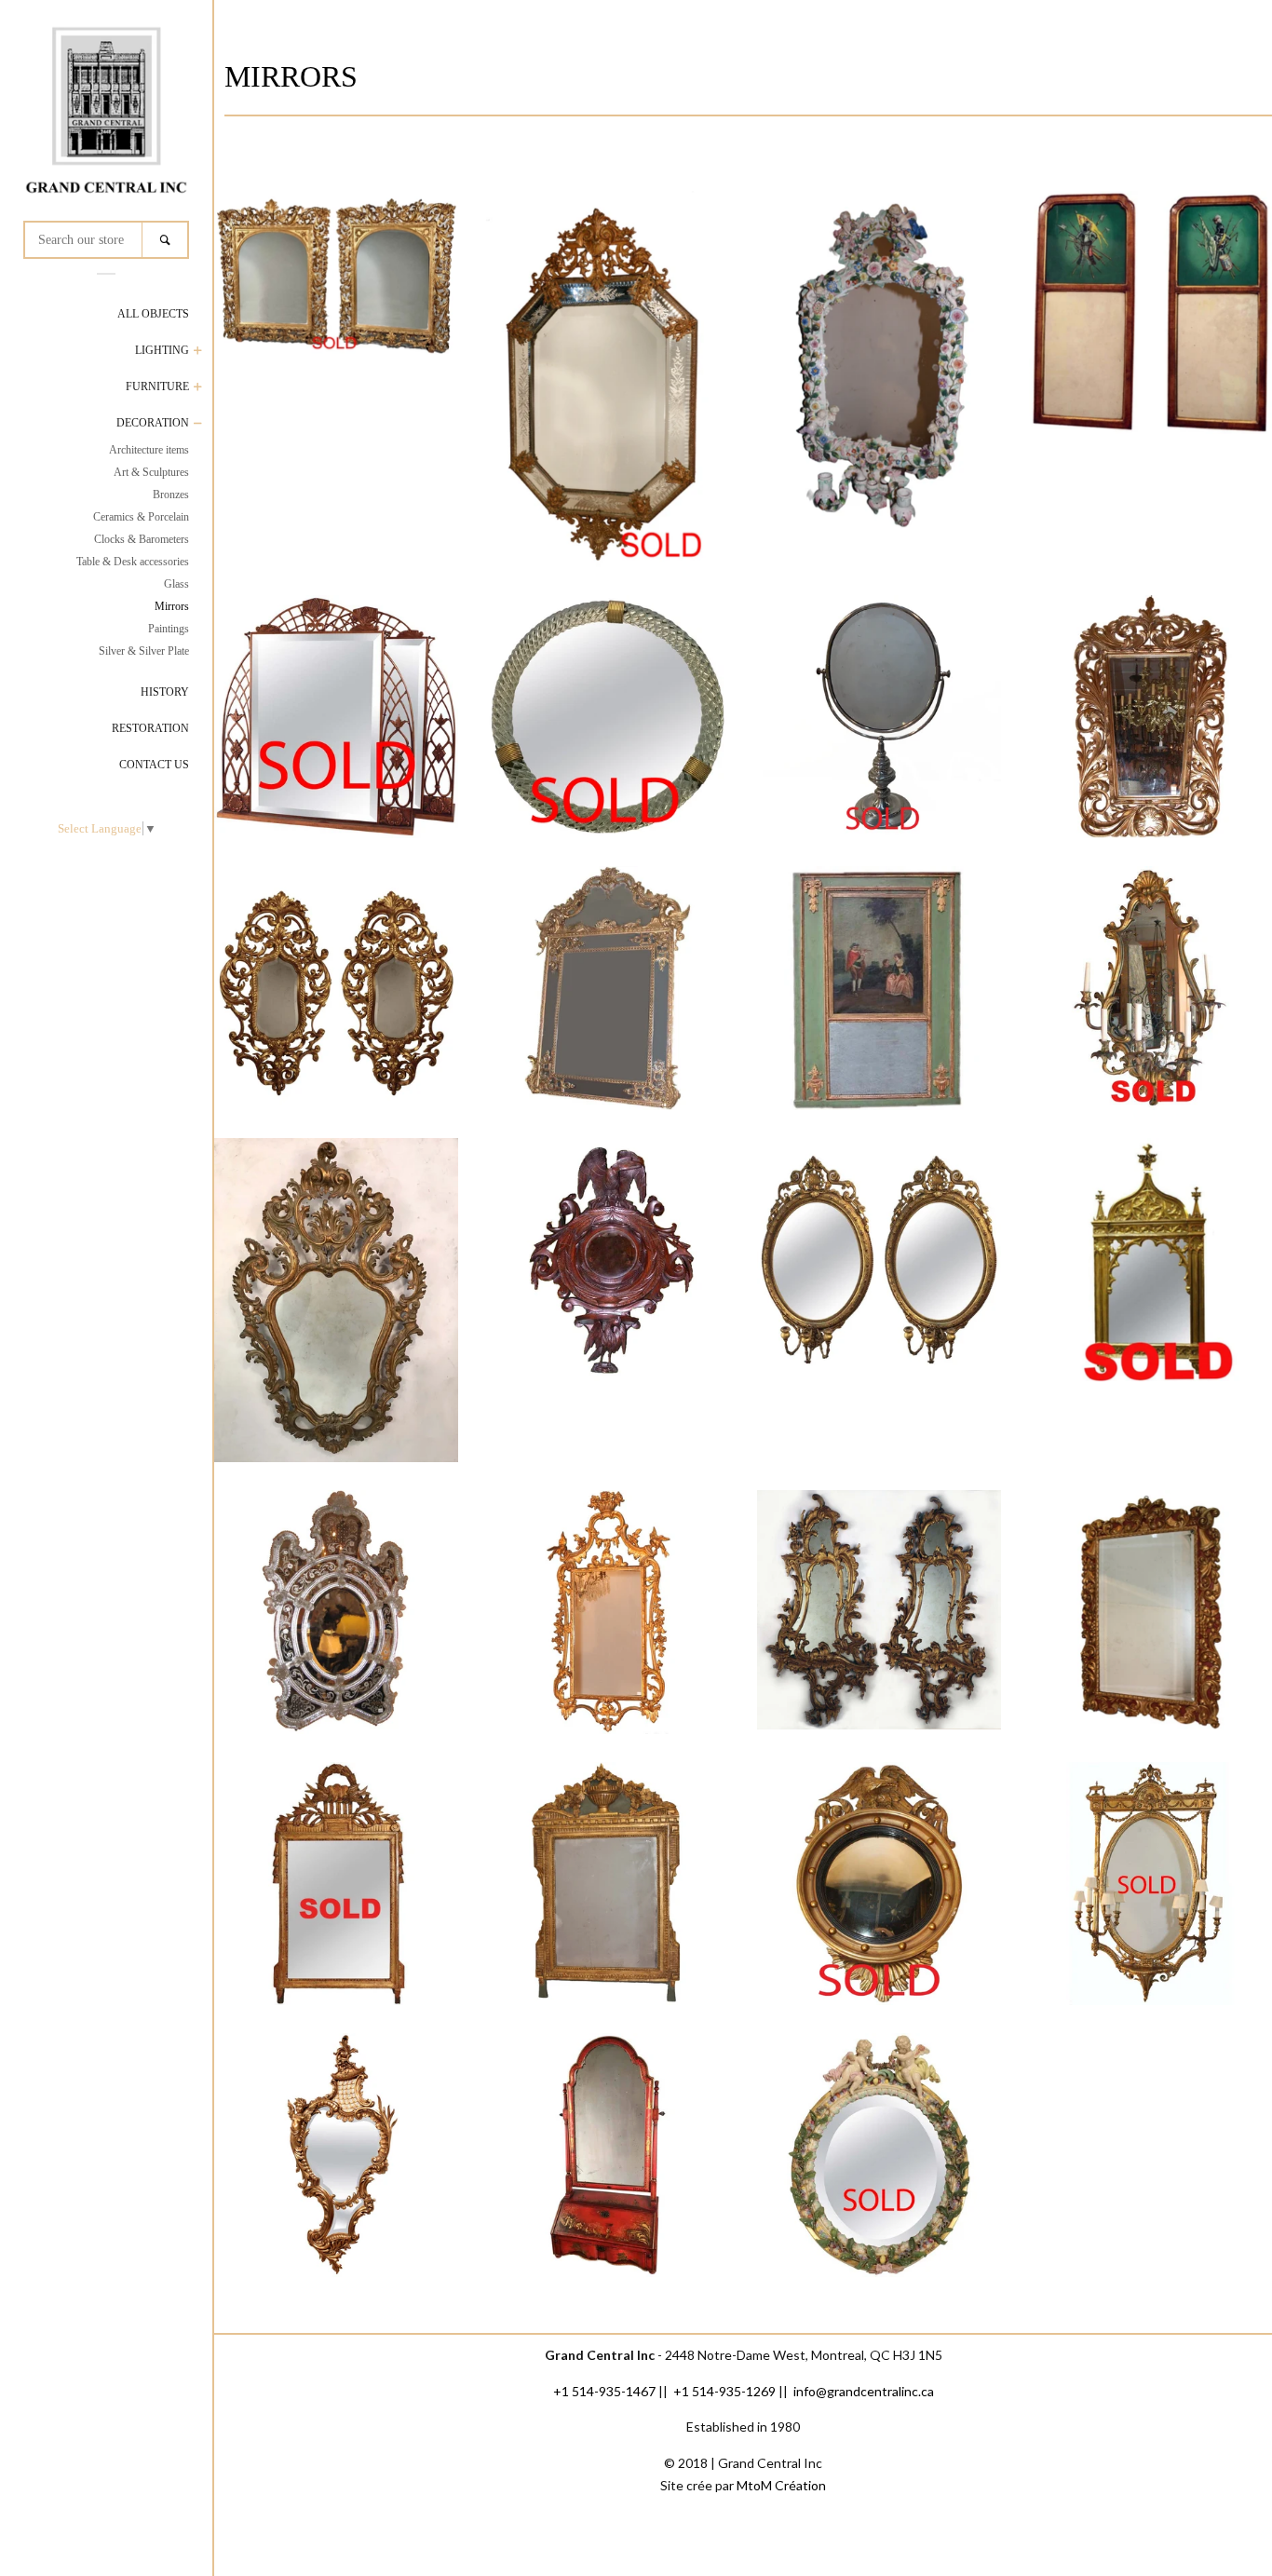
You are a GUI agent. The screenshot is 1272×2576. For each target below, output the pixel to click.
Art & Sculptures (151, 472)
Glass (176, 584)
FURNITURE (157, 386)
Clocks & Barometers (142, 539)
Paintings (169, 629)
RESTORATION (150, 728)
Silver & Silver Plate (144, 651)
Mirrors (172, 606)
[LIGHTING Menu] (198, 353)
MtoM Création (781, 2485)
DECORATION (153, 423)
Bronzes (171, 495)
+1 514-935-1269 (724, 2391)
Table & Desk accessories (133, 562)
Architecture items (149, 450)
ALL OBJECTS (153, 314)
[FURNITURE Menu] (198, 389)
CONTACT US (154, 765)
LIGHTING (162, 350)
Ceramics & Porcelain (141, 517)
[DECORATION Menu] (198, 425)
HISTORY (165, 692)
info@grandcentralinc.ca (864, 2391)
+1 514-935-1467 (604, 2391)
